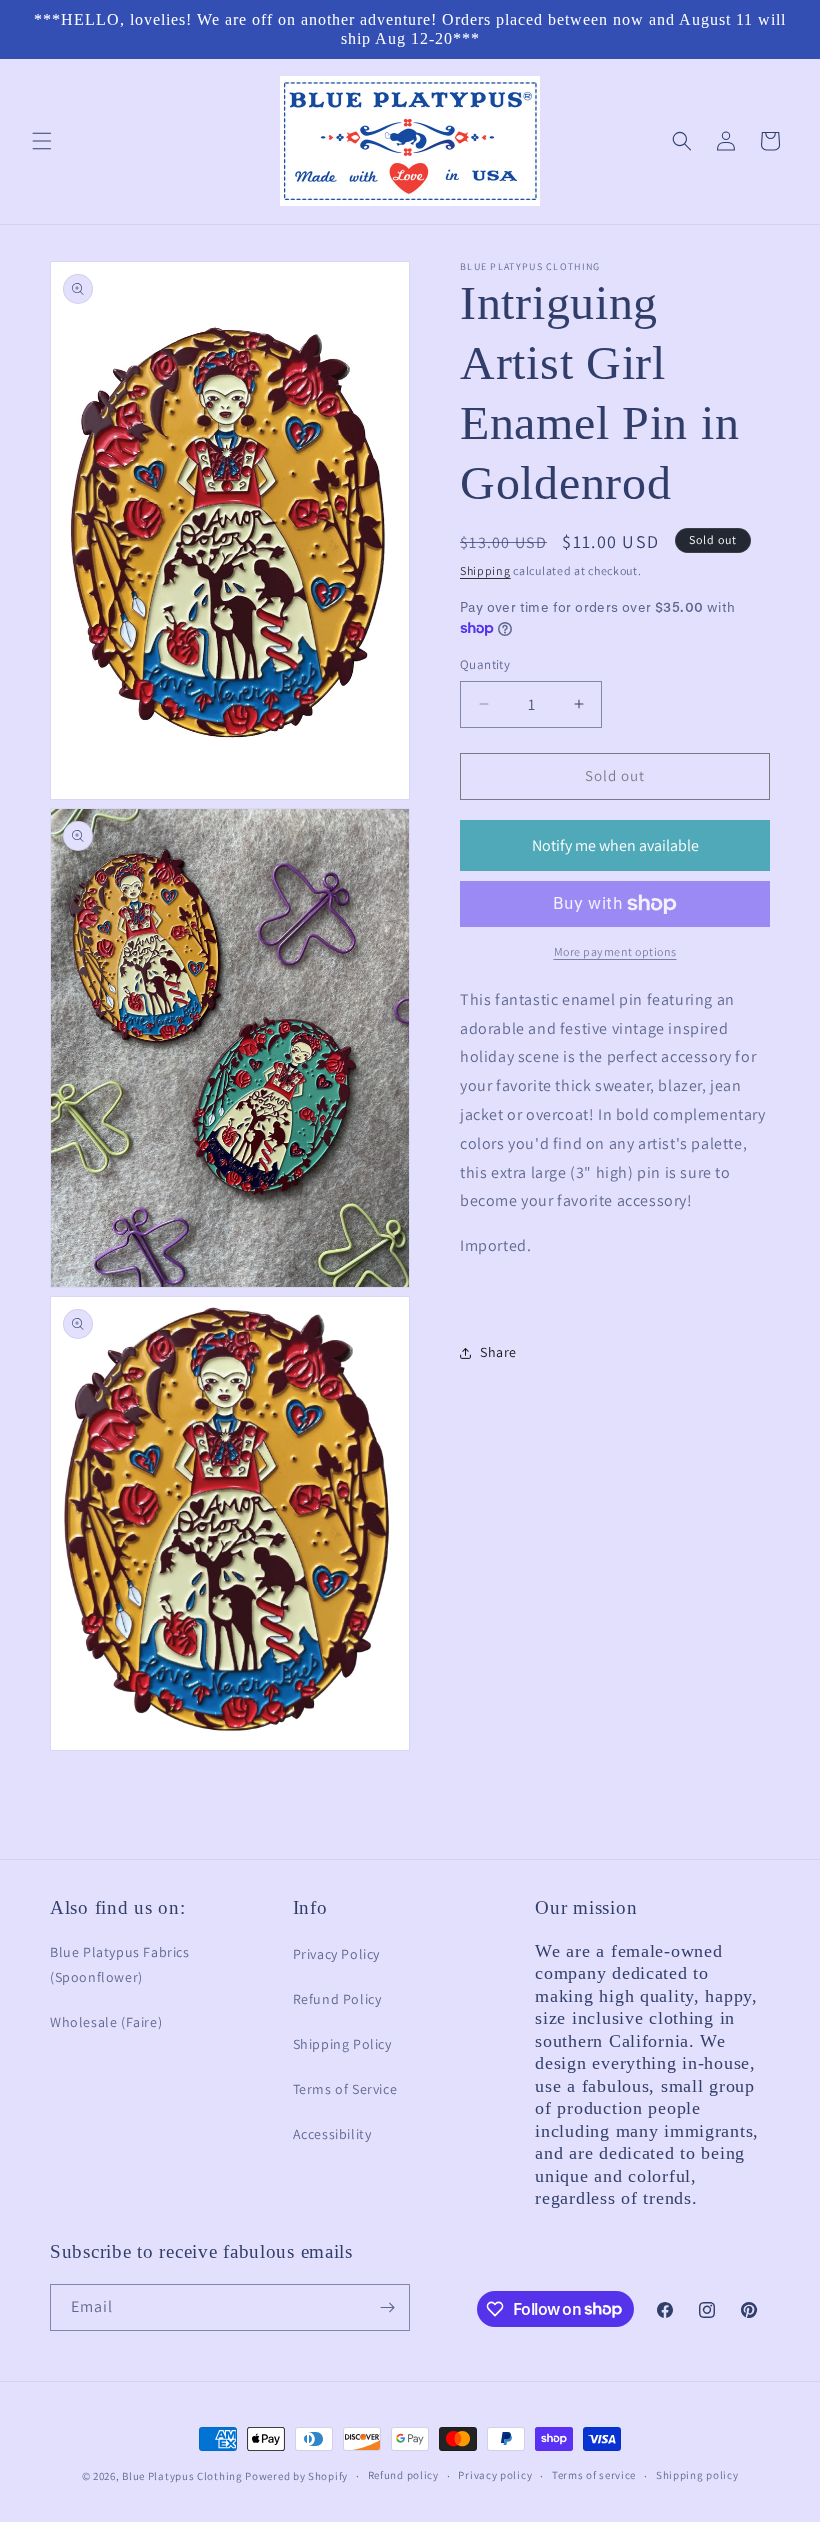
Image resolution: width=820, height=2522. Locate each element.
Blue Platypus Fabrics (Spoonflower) (120, 1964)
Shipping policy (697, 2475)
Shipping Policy (342, 2044)
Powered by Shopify (296, 2476)
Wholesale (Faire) (106, 2022)
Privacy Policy (336, 1954)
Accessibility (332, 2134)
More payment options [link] (615, 951)
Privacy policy (495, 2475)
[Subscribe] (387, 2307)
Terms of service (594, 2475)
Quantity (485, 664)
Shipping (485, 570)
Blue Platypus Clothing (182, 2476)
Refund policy (403, 2475)
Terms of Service (345, 2089)
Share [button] (498, 1352)
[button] (42, 141)
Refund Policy (337, 1999)
